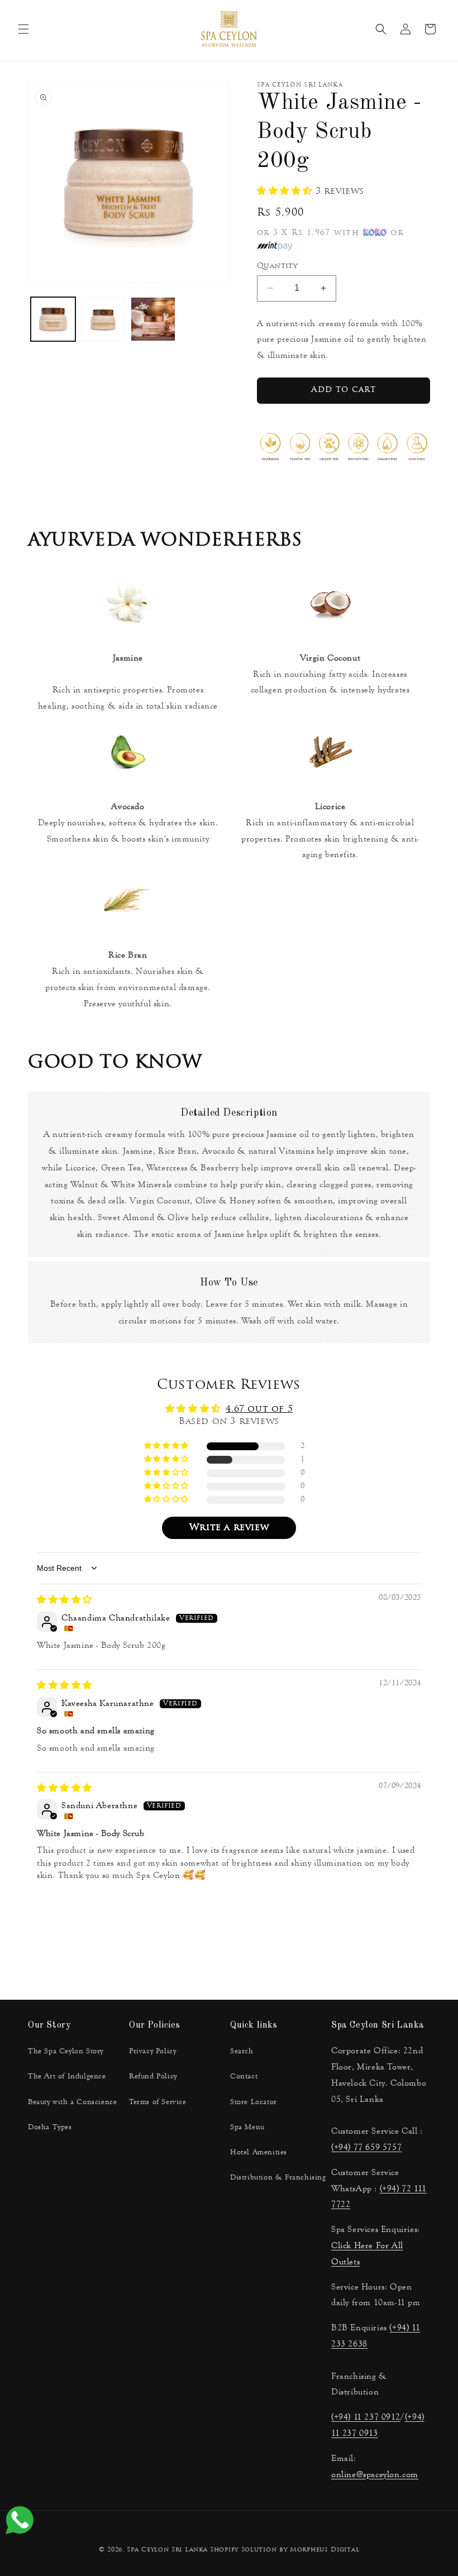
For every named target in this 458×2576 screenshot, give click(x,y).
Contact (244, 2076)
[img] (65, 1600)
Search (242, 2051)
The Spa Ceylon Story (66, 2051)
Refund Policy (153, 2076)
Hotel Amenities (259, 2152)
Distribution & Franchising (278, 2177)
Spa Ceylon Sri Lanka (167, 2550)
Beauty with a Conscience (72, 2102)
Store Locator (254, 2102)
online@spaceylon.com (375, 2474)
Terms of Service (158, 2102)
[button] (23, 29)
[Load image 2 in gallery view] (103, 319)
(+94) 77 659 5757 (366, 2147)
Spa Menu (247, 2127)
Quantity (277, 266)
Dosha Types (50, 2127)
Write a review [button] (229, 1528)
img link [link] (128, 578)
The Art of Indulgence (67, 2076)
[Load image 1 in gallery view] (53, 319)
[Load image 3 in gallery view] (153, 319)
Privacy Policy (152, 2051)
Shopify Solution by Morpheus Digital (285, 2550)
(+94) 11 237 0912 (366, 2417)
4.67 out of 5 (259, 1409)
